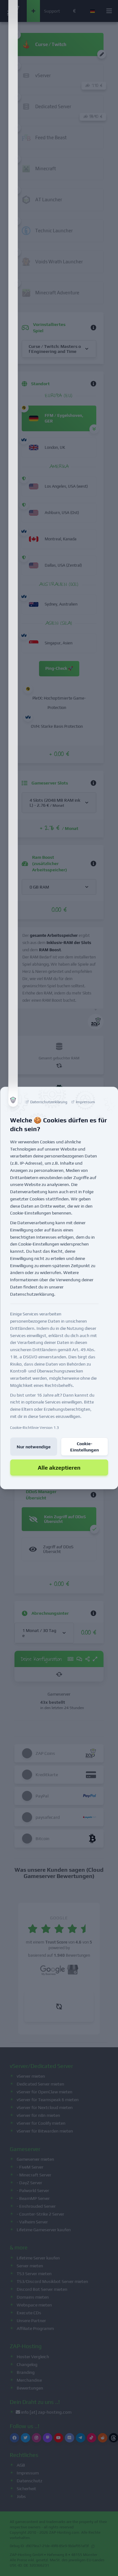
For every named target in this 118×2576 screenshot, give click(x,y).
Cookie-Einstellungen (84, 1446)
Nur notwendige (34, 1446)
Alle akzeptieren (59, 1467)
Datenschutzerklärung (32, 1294)
